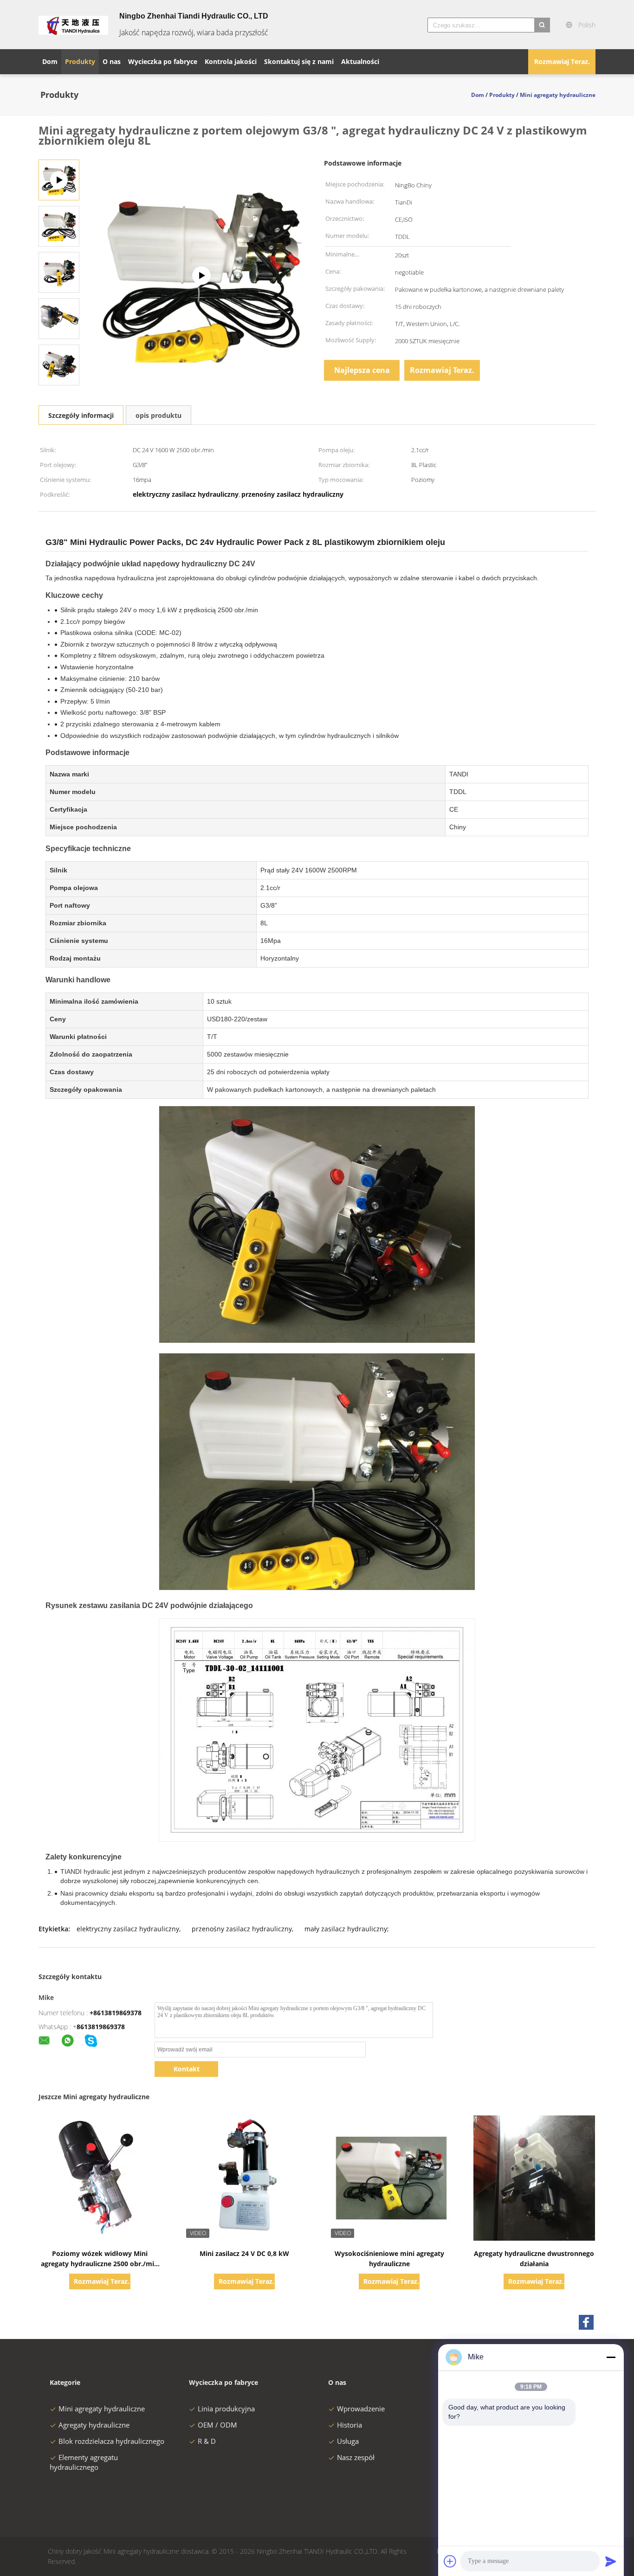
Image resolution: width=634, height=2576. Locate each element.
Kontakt (187, 2069)
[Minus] (611, 2357)
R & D (207, 2441)
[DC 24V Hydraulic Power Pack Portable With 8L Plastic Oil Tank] (201, 276)
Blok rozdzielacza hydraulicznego (111, 2441)
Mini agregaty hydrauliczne (102, 2409)
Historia (349, 2425)
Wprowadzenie (361, 2409)
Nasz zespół (356, 2457)
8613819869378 (101, 2027)
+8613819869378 (116, 2013)
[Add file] (450, 2561)
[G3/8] (59, 226)
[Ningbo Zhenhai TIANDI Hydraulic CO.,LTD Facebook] (586, 2322)
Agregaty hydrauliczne (94, 2425)
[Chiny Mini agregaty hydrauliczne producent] (73, 25)
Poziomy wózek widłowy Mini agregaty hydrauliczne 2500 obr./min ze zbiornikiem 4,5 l (100, 2264)
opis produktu (158, 415)
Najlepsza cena (362, 370)
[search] (542, 25)
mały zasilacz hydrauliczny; (347, 1929)
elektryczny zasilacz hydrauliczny (128, 1929)
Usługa (348, 2441)
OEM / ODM (217, 2425)
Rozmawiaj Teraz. (562, 61)
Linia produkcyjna (226, 2409)
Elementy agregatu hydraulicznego (84, 2462)
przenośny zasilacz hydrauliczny (242, 1929)
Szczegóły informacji (81, 415)
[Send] (611, 2561)
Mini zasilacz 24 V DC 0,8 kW (244, 2253)
